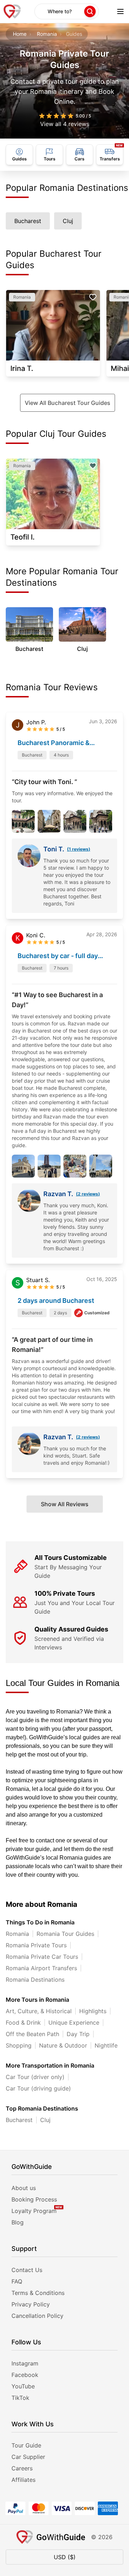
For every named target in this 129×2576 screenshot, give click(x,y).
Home (20, 34)
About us (24, 2188)
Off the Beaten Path (32, 2034)
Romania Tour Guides (65, 1934)
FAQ (17, 2281)
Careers (22, 2468)
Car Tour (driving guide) (38, 2088)
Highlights (93, 2011)
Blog (18, 2222)
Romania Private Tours (36, 1945)
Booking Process (34, 2199)
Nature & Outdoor (63, 2045)
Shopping (19, 2045)
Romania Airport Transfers (41, 1968)
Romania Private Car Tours (42, 1957)
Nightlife (106, 2045)
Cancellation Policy (37, 2316)
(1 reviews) (79, 849)
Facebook (25, 2375)
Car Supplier (28, 2457)
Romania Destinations (35, 1980)
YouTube (23, 2386)
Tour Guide (26, 2445)
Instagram (25, 2363)
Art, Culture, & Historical (39, 2011)
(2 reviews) (88, 1194)
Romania (47, 34)
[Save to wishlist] (93, 297)
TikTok (20, 2398)
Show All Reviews (65, 1504)
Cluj (45, 2120)
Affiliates (23, 2480)
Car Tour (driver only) (35, 2077)
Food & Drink (23, 2022)
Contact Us (27, 2270)
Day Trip (78, 2034)
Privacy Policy (31, 2304)
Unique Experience (74, 2022)
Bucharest (19, 2120)
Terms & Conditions (38, 2293)
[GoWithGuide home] (12, 11)
